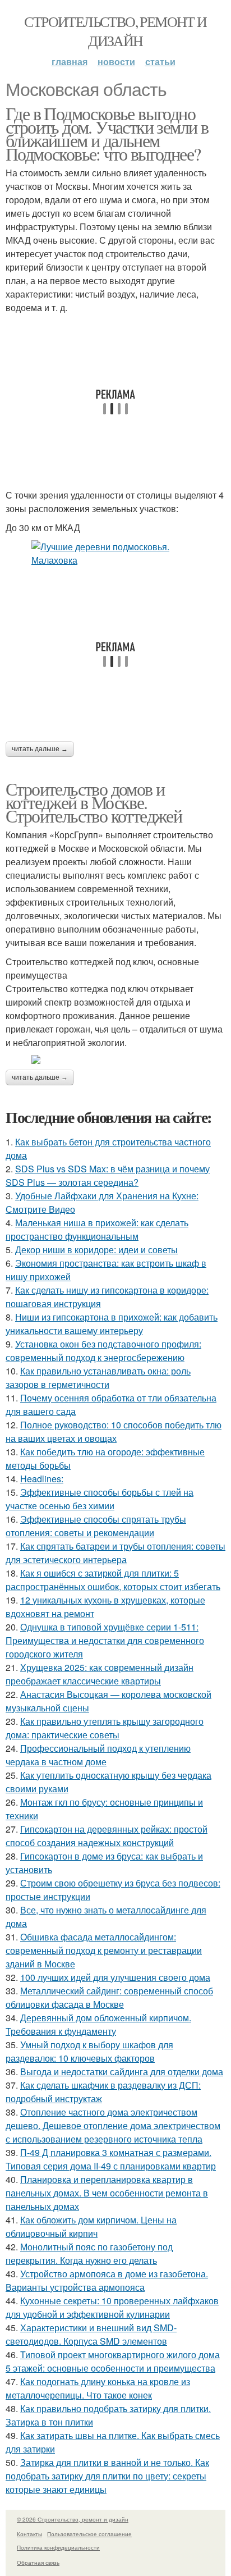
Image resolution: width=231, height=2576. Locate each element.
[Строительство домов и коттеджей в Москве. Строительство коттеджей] (115, 1059)
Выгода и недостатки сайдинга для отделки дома (122, 2072)
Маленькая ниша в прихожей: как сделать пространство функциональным (97, 1229)
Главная (70, 61)
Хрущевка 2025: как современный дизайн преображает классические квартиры (100, 1674)
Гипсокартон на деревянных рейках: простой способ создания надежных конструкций (107, 1836)
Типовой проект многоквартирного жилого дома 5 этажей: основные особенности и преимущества (113, 2361)
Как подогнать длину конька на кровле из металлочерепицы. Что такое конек (98, 2388)
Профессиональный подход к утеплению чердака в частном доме (98, 1755)
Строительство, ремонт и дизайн (115, 31)
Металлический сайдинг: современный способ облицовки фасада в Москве (109, 1997)
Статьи (160, 61)
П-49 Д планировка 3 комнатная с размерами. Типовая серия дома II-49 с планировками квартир (111, 2159)
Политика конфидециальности (58, 2547)
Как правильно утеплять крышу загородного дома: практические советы (105, 1728)
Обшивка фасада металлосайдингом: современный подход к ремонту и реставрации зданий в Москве (104, 1950)
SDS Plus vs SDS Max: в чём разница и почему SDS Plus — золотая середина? (108, 1175)
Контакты (29, 2534)
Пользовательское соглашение (89, 2534)
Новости (116, 61)
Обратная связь (38, 2563)
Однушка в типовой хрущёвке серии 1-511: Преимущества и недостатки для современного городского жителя (105, 1640)
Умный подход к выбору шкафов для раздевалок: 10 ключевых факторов (89, 2051)
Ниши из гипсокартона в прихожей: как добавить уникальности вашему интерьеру (112, 1324)
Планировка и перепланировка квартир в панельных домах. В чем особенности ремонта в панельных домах (107, 2193)
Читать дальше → (40, 749)
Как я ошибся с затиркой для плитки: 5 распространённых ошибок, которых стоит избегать (113, 1580)
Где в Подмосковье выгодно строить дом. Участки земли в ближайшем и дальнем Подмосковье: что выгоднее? (107, 133)
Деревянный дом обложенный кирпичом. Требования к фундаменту (98, 2024)
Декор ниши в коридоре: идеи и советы (96, 1250)
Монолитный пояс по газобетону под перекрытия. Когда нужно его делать (89, 2253)
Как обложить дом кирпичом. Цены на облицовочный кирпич (91, 2226)
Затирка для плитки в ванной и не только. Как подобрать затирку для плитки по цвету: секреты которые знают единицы (107, 2476)
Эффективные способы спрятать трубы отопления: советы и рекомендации (96, 1526)
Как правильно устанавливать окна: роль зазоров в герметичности (98, 1378)
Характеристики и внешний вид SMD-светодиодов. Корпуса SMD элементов (91, 2334)
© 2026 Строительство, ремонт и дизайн (73, 2519)
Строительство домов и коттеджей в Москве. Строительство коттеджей (94, 802)
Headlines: (42, 1479)
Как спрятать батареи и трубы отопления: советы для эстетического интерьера (115, 1553)
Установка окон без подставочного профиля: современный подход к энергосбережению (103, 1351)
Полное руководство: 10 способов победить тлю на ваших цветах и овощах (114, 1431)
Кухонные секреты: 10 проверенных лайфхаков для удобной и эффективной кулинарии (112, 2307)
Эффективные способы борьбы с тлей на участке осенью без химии (100, 1499)
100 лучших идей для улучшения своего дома (115, 1977)
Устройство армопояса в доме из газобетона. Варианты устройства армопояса (107, 2280)
